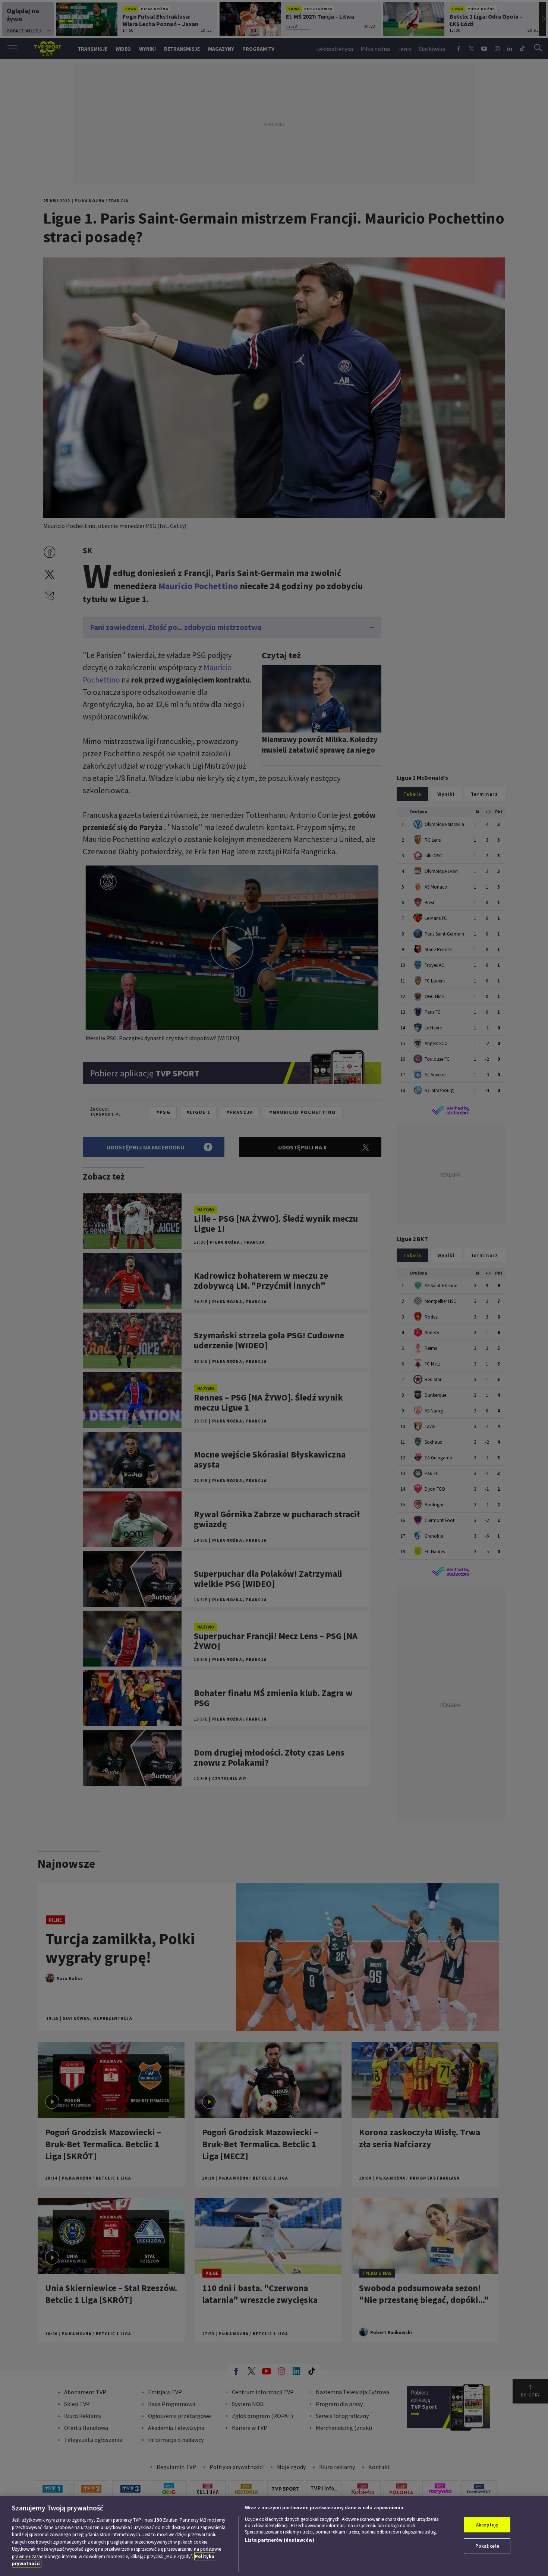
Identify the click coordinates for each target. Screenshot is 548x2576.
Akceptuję (487, 2525)
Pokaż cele (487, 2546)
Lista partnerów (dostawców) (280, 2540)
